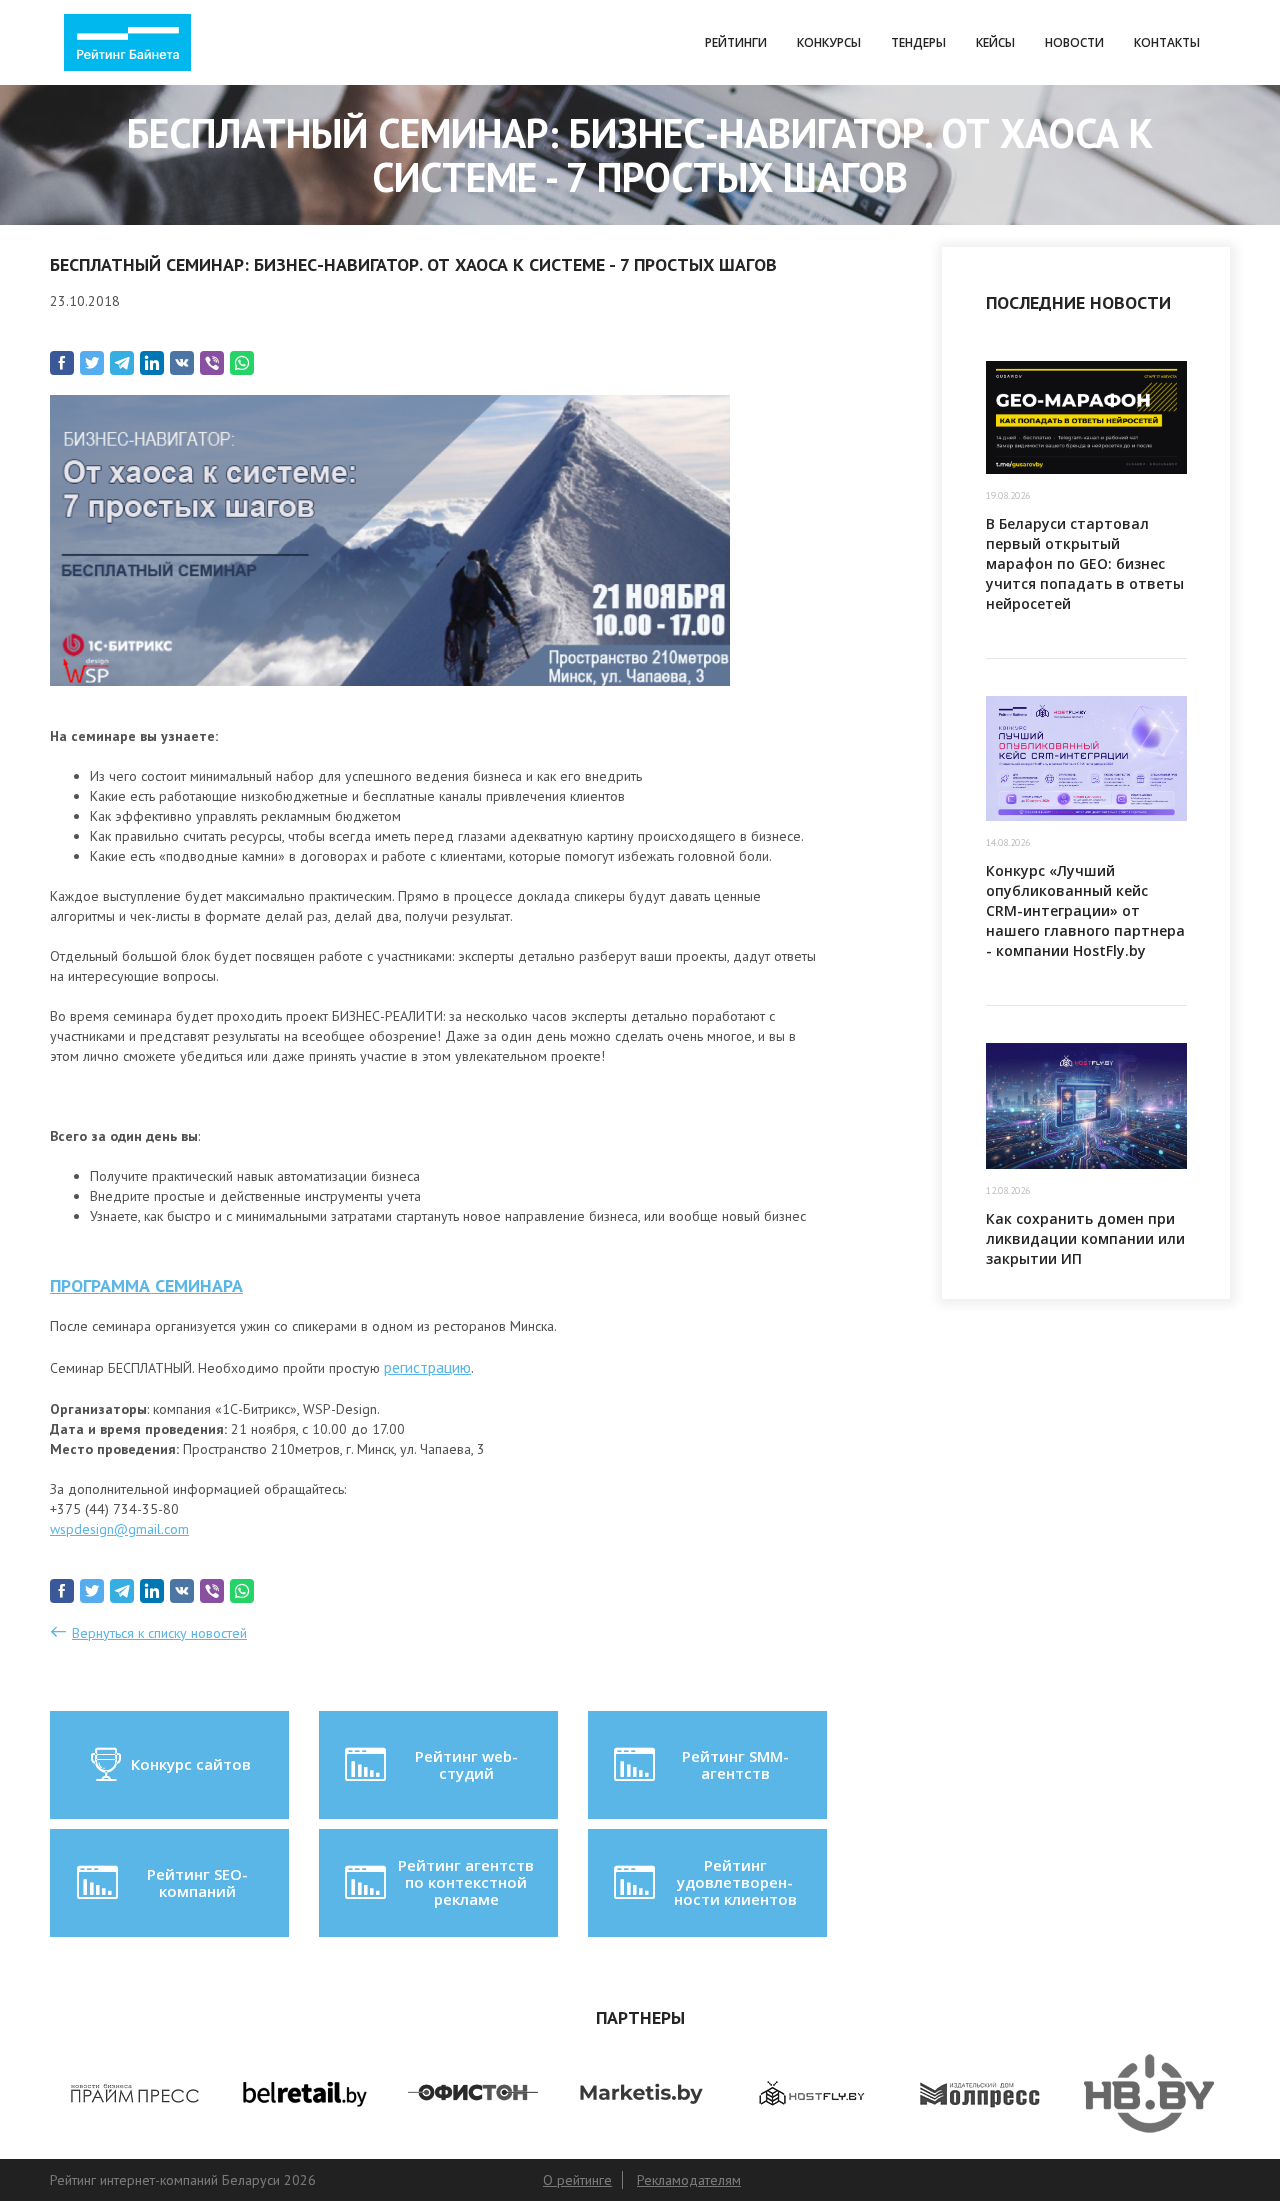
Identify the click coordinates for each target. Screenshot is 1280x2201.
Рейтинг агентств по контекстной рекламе (466, 1882)
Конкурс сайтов (191, 1764)
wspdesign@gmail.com (119, 1529)
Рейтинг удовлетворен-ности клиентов (735, 1882)
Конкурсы (829, 42)
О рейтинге (577, 2180)
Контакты (1167, 42)
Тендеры (918, 42)
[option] (134, 2094)
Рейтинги (736, 42)
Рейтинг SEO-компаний (197, 1882)
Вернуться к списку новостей (159, 1633)
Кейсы (995, 42)
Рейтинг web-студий (466, 1764)
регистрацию (427, 1367)
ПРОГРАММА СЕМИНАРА (146, 1285)
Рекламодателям (689, 2180)
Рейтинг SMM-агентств (735, 1764)
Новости (1074, 42)
